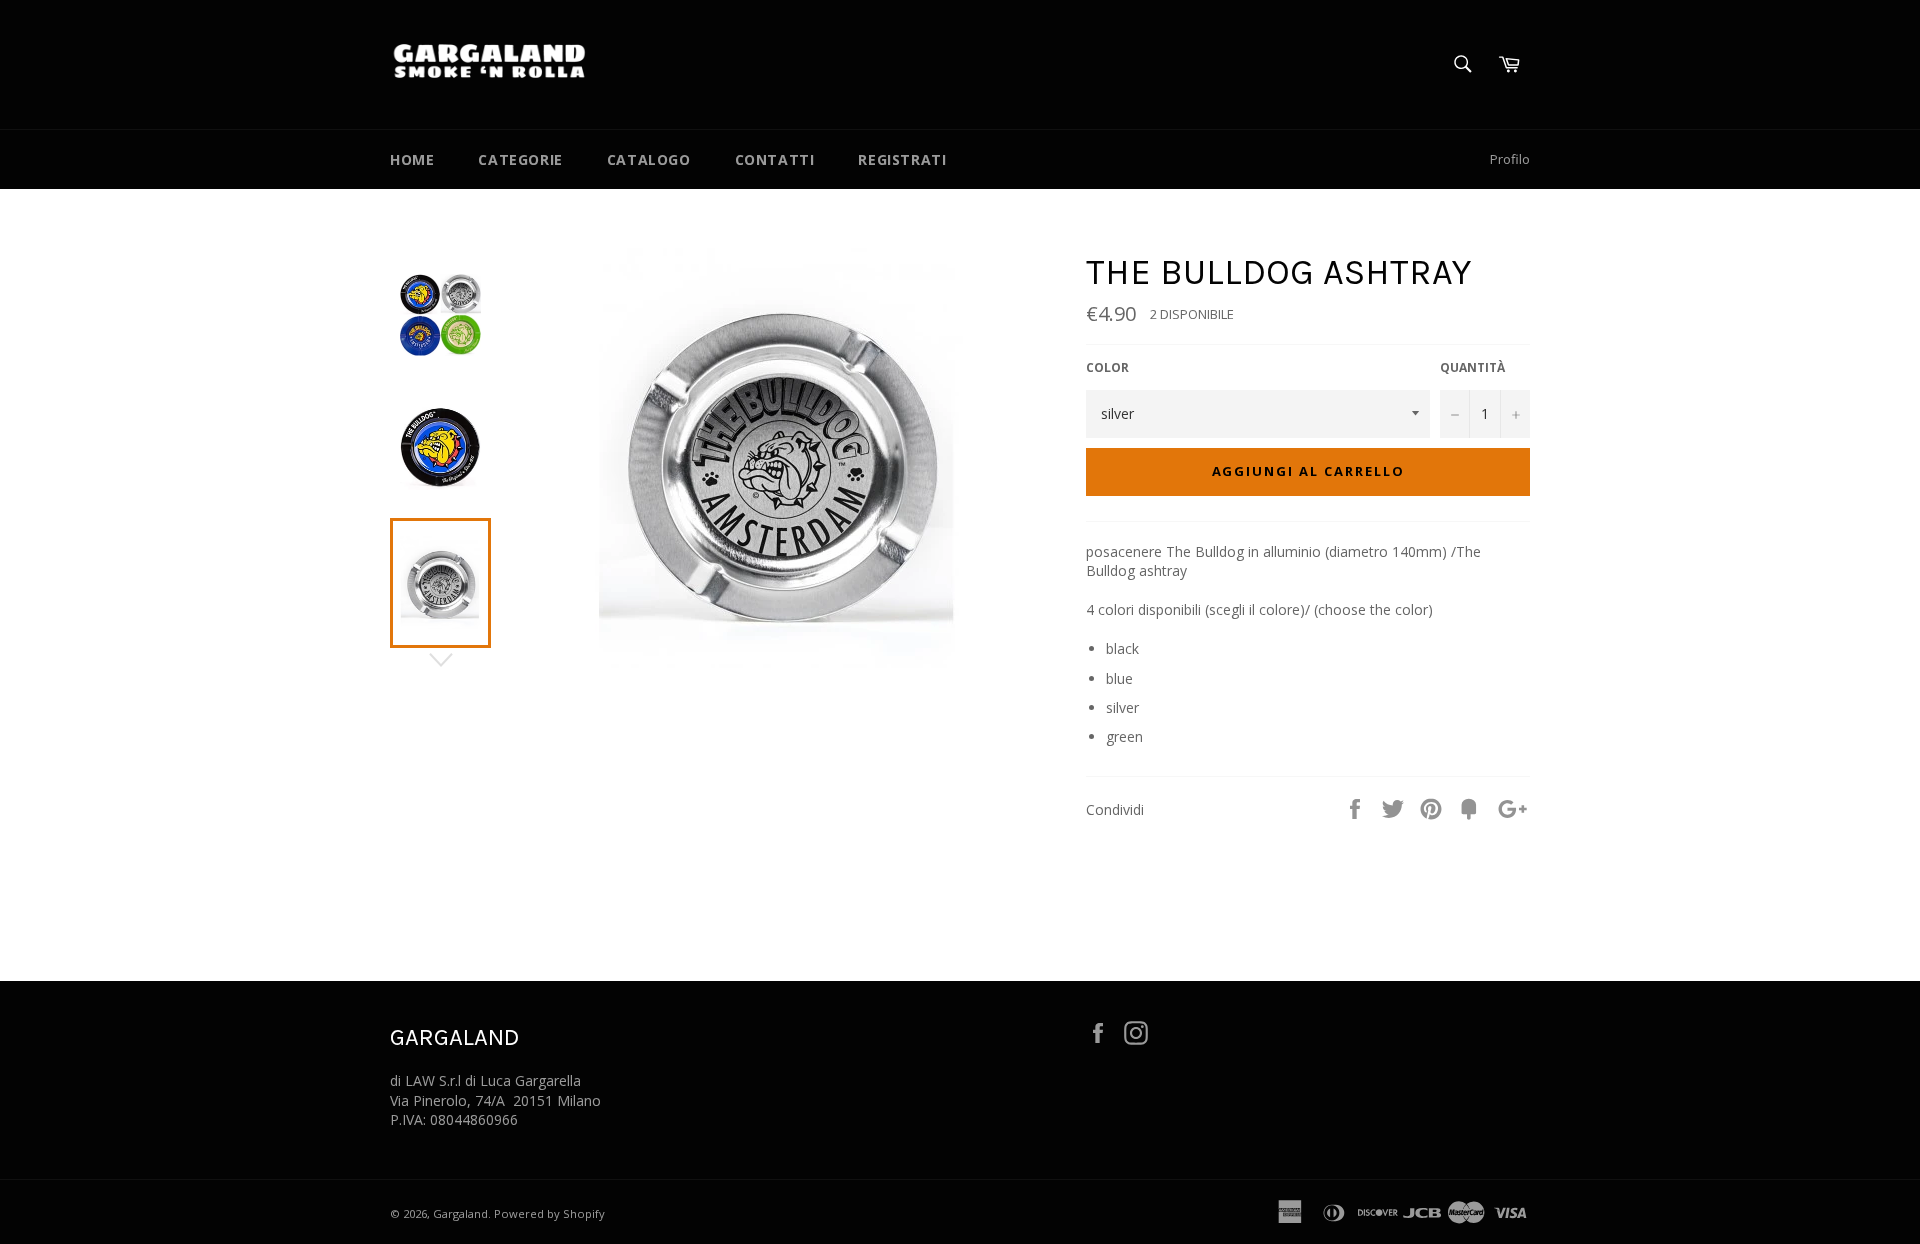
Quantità (1472, 368)
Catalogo (649, 159)
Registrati (902, 159)
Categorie (520, 159)
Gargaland (460, 1213)
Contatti (775, 159)
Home (412, 159)
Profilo (1510, 159)
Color (1107, 368)
